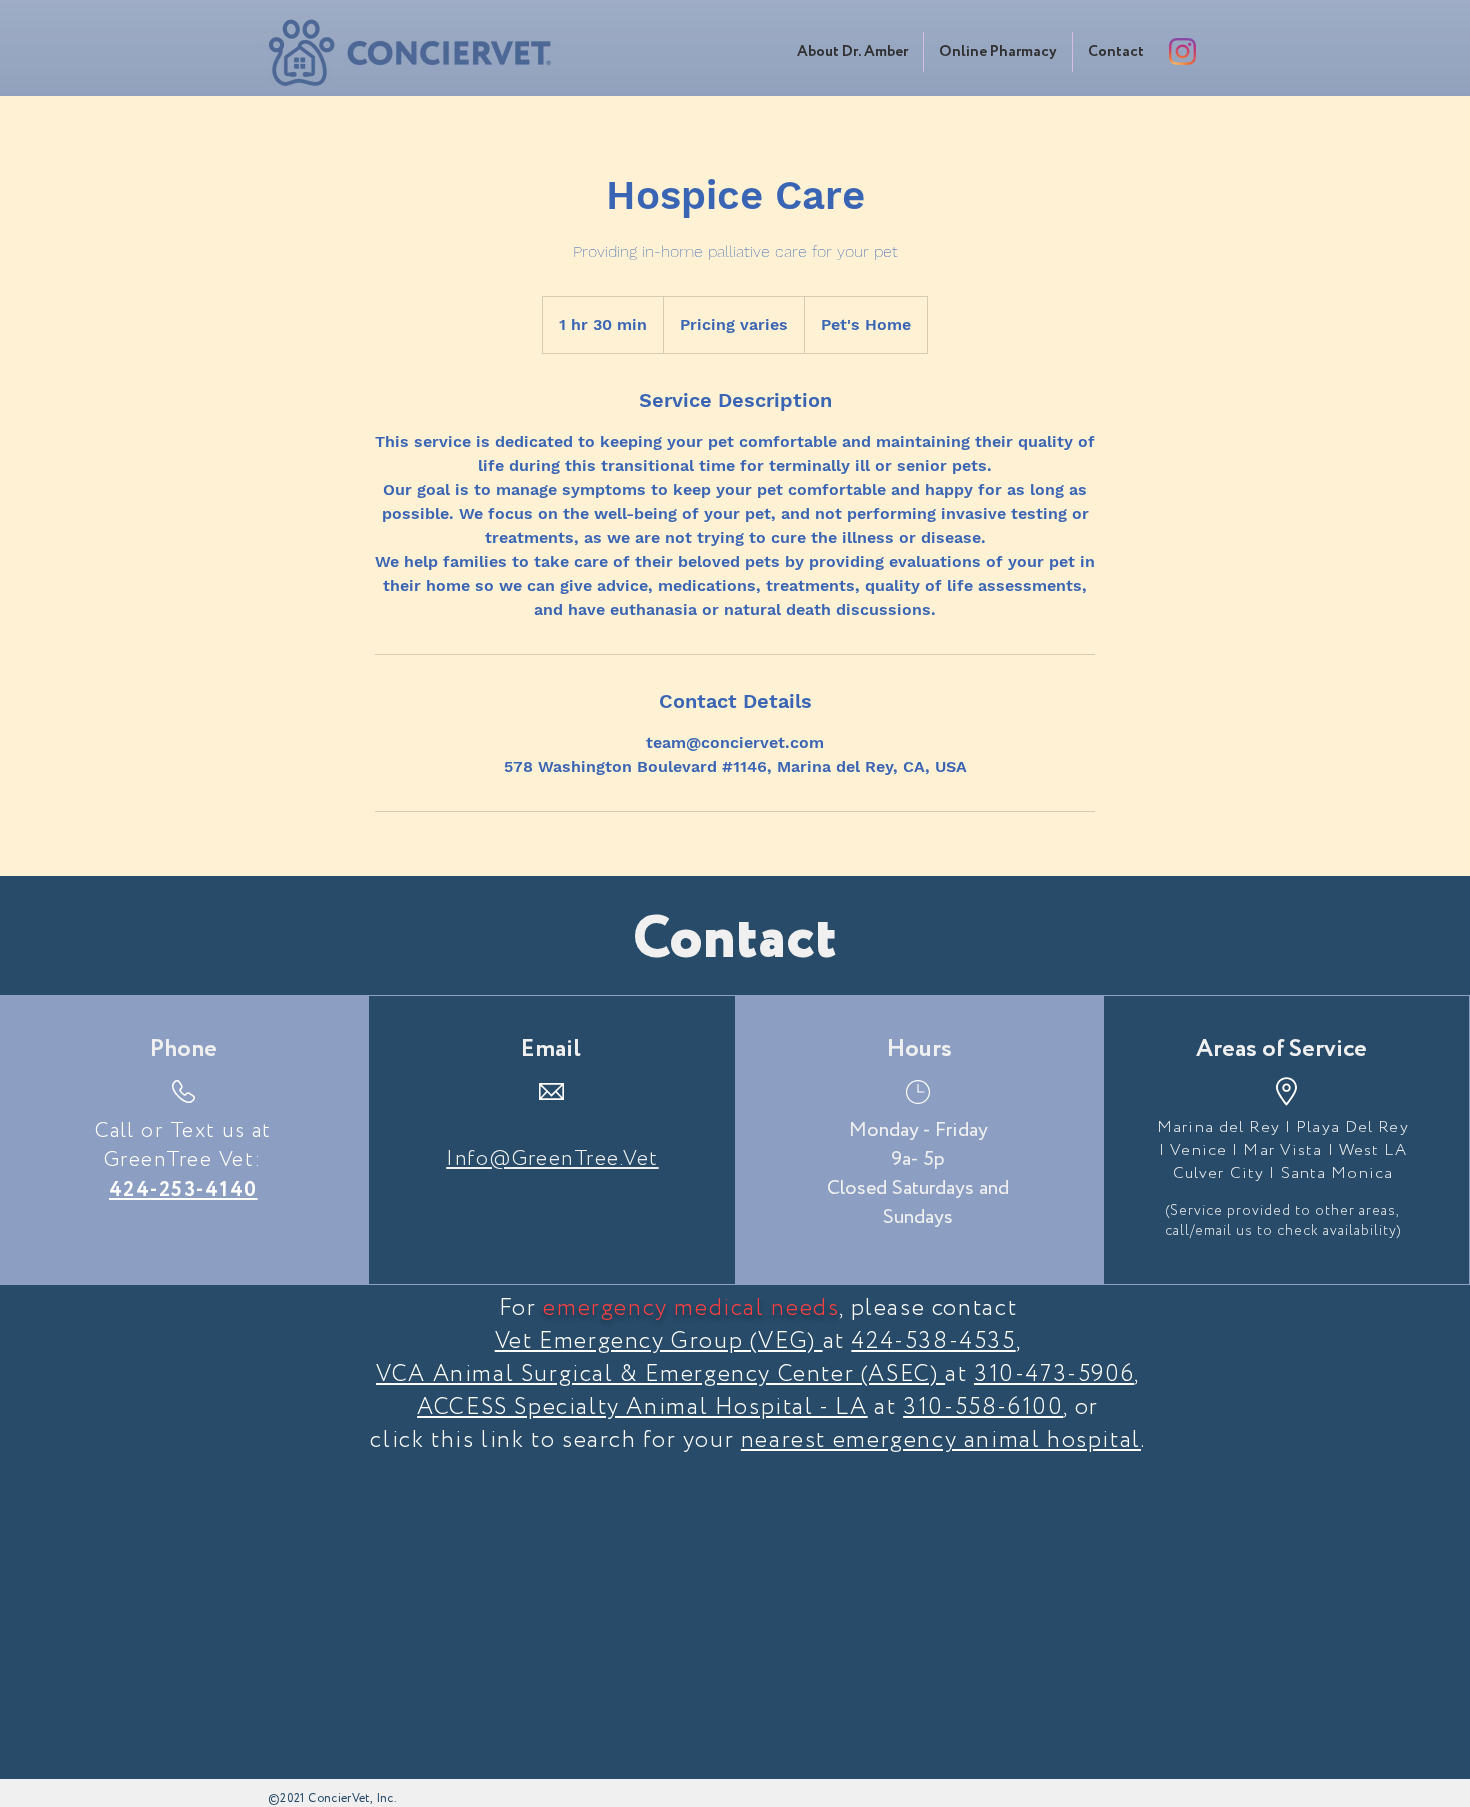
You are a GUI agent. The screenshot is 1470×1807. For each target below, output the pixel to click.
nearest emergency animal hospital (941, 1440)
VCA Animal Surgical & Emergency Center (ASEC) (660, 1374)
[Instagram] (1182, 51)
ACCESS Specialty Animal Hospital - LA (642, 1407)
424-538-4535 (933, 1341)
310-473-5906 (1054, 1374)
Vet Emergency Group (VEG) (659, 1341)
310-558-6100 (983, 1407)
